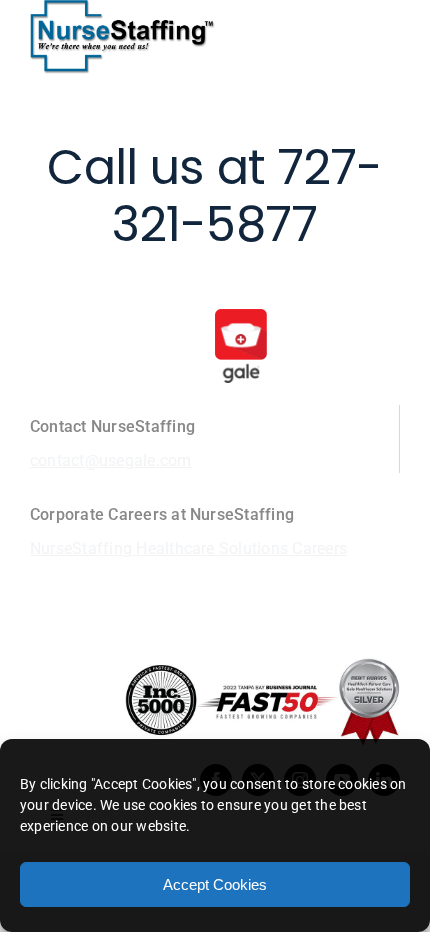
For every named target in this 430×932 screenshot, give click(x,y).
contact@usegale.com (111, 460)
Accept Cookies (215, 884)
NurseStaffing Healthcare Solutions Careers (188, 548)
